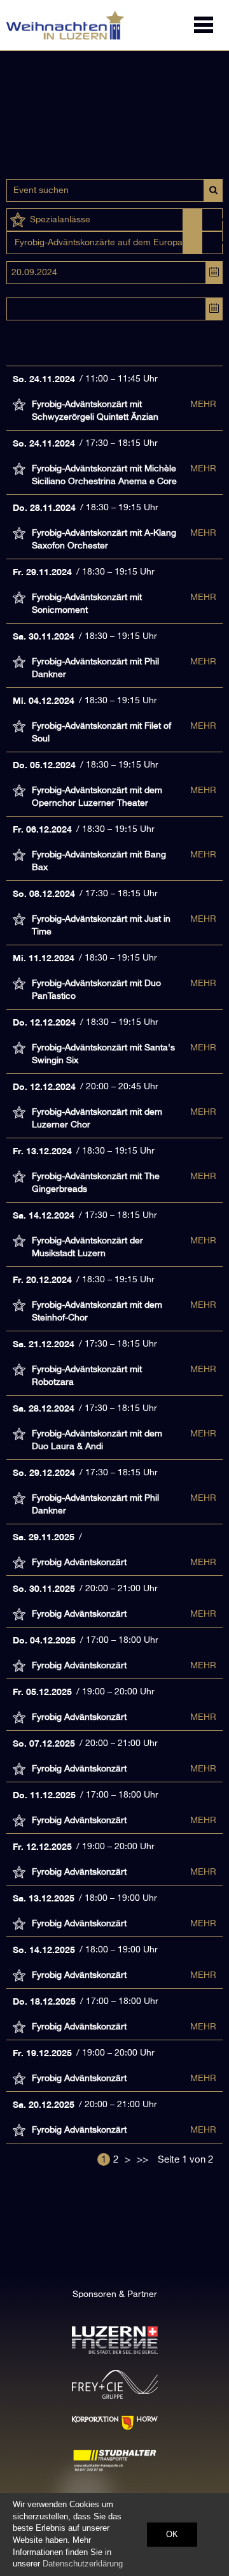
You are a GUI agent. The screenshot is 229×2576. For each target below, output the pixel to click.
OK (172, 2534)
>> (142, 2160)
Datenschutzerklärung (83, 2564)
